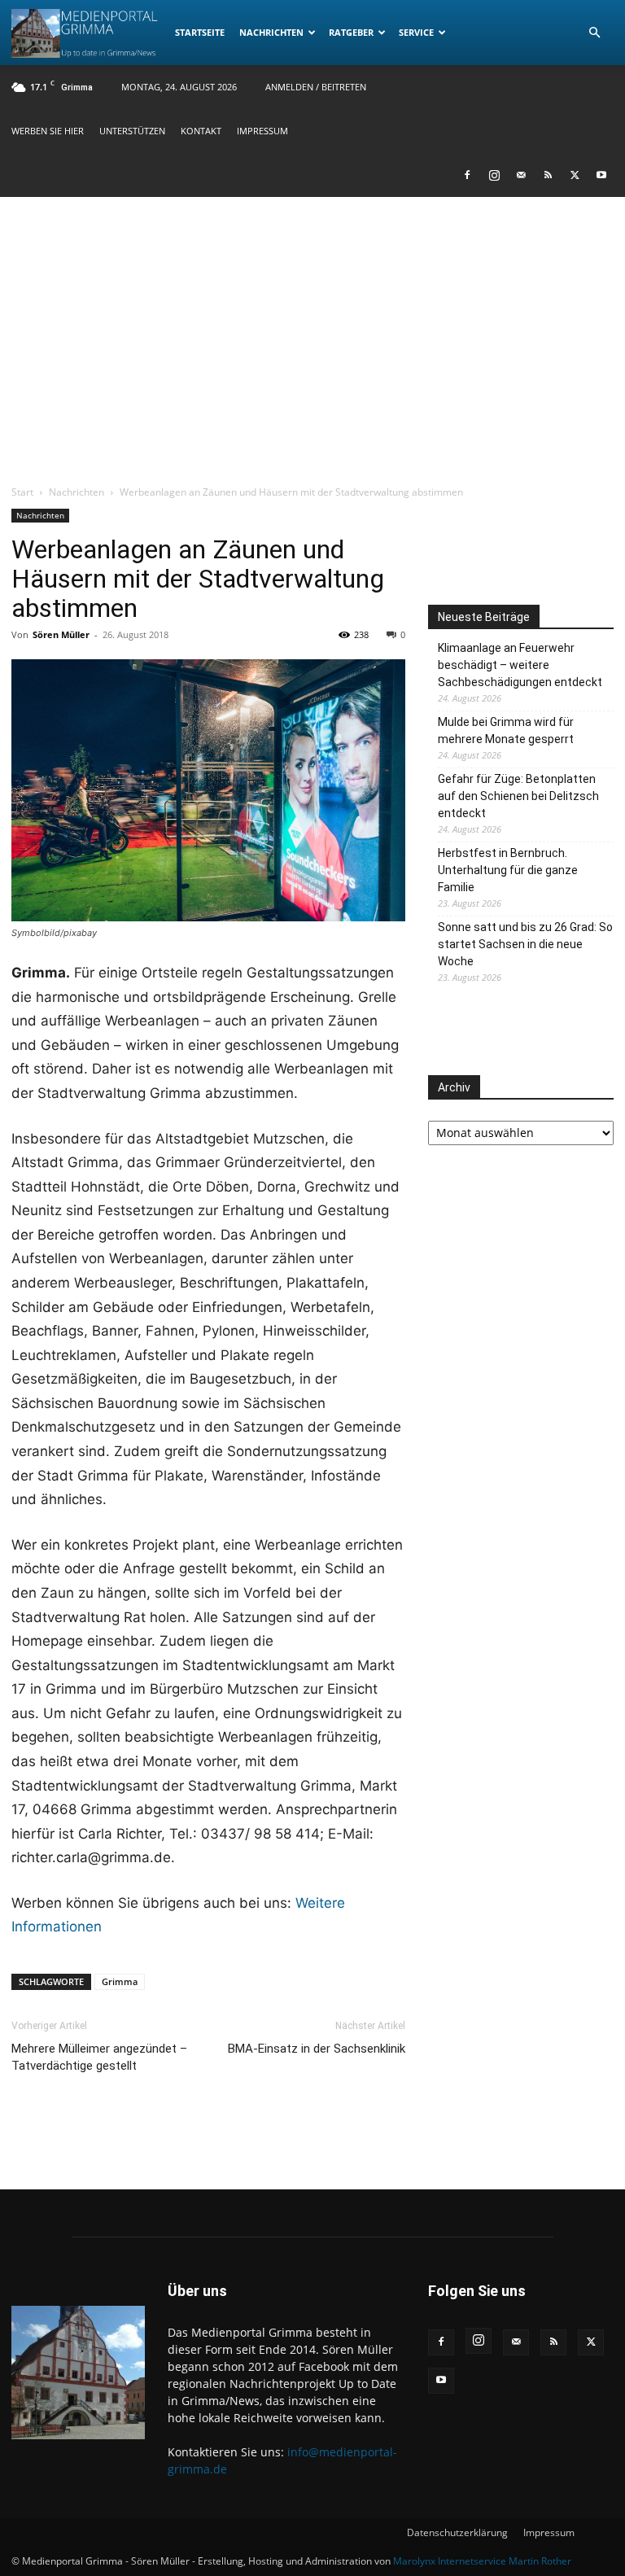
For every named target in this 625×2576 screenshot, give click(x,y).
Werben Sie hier (48, 131)
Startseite (200, 32)
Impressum (262, 131)
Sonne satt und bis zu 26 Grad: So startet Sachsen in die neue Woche (525, 944)
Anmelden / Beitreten (316, 87)
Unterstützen (132, 131)
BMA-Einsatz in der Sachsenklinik (317, 2049)
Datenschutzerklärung (457, 2532)
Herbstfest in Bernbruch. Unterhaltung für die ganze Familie (508, 870)
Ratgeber (351, 32)
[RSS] (548, 175)
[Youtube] (601, 175)
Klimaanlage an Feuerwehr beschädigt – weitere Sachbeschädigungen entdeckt (520, 665)
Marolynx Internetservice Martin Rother (482, 2561)
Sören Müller (61, 634)
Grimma (120, 1981)
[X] (575, 175)
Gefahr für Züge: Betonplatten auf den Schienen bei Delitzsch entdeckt (518, 796)
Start (22, 492)
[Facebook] (467, 175)
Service (416, 32)
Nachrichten (271, 32)
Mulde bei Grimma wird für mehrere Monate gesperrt (506, 730)
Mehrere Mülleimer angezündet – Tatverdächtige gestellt (99, 2057)
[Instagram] (494, 175)
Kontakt (201, 131)
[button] (594, 33)
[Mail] (521, 175)
